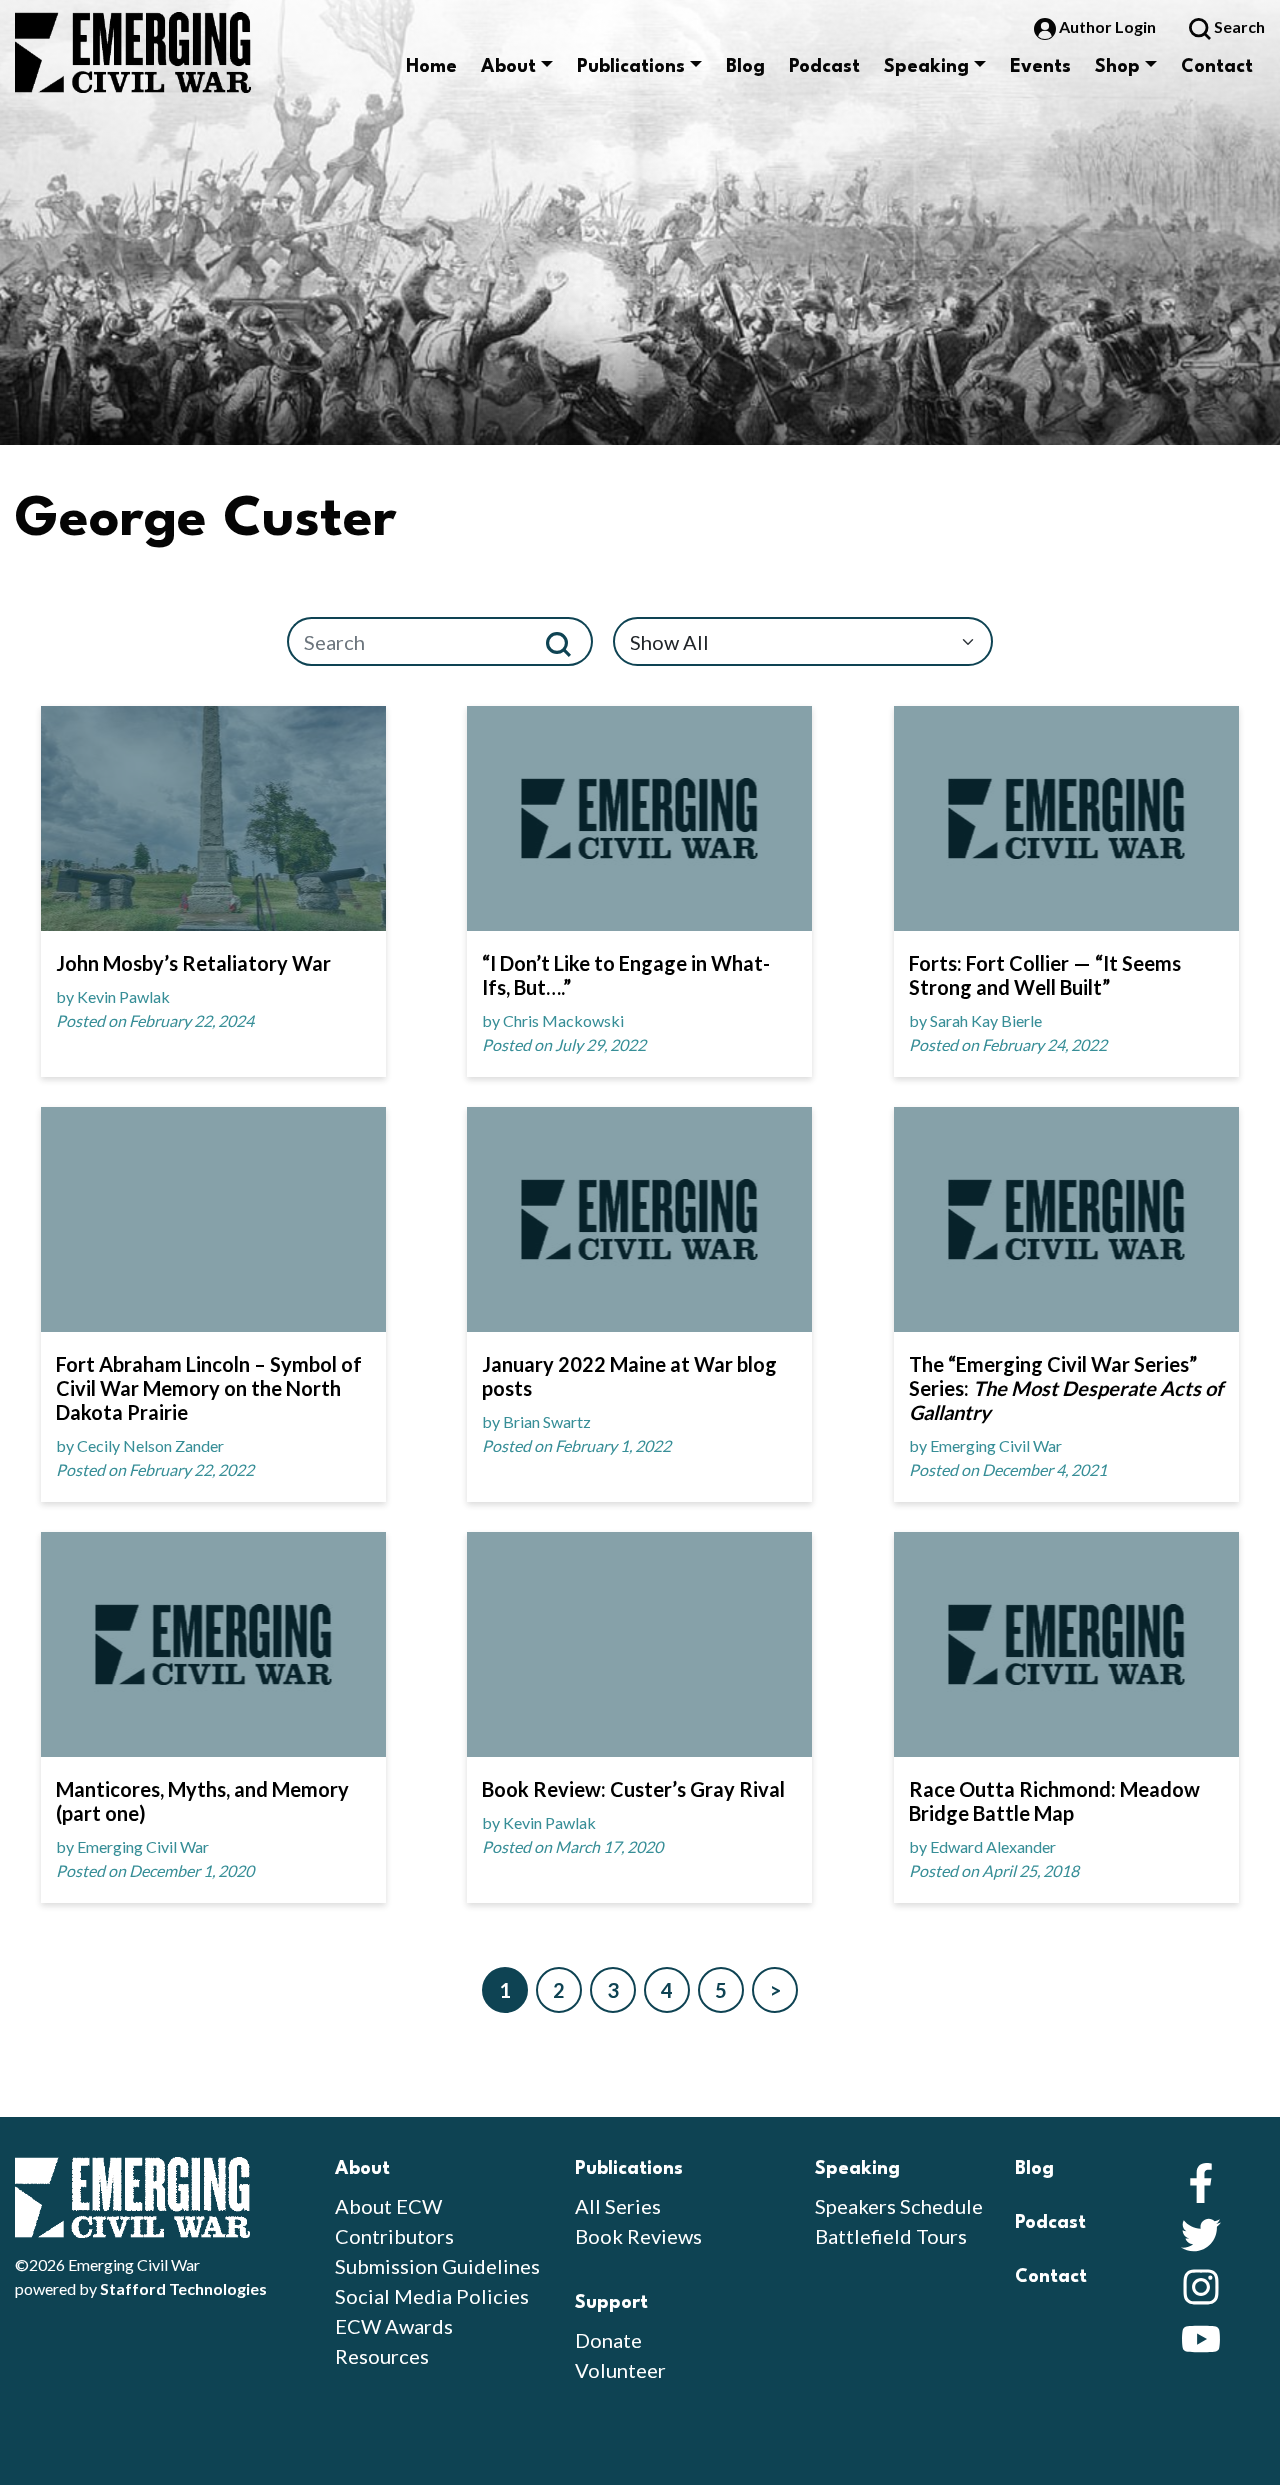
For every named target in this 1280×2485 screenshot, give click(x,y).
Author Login (1107, 26)
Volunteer (620, 2370)
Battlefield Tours (891, 2236)
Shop (1117, 67)
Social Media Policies (432, 2296)
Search (1238, 26)
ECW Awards (394, 2326)
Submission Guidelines (437, 2266)
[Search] (566, 641)
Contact (1217, 67)
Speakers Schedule (899, 2206)
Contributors (394, 2236)
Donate (608, 2340)
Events (1040, 67)
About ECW (388, 2206)
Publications (631, 67)
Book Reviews (638, 2236)
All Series (618, 2206)
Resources (382, 2356)
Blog (745, 67)
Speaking (926, 67)
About (508, 67)
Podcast (824, 67)
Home (431, 67)
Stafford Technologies (183, 2288)
